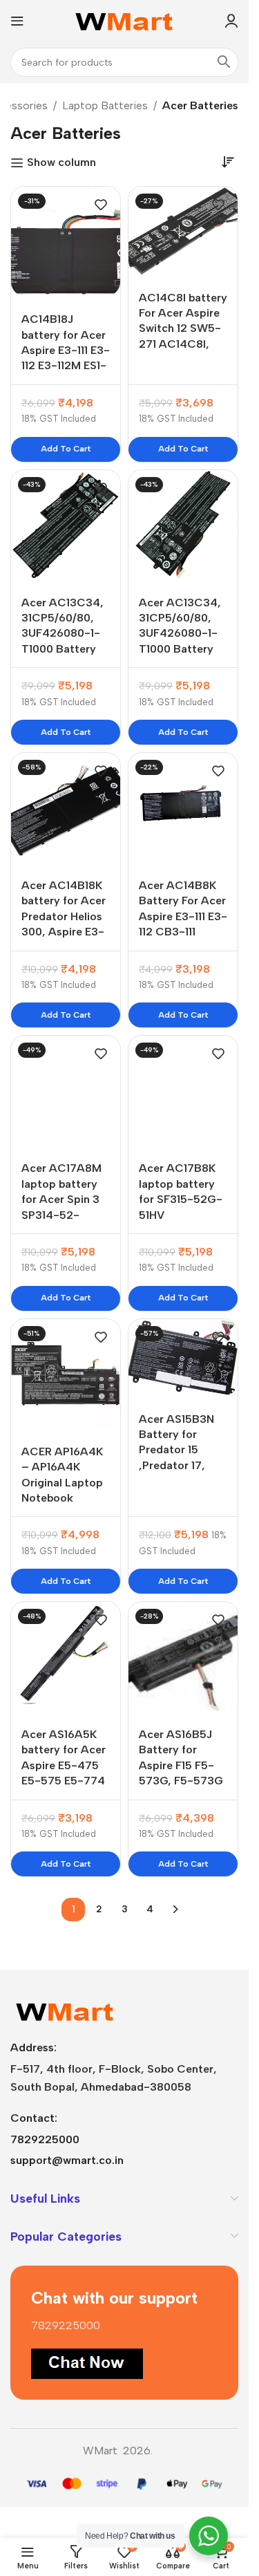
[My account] (231, 21)
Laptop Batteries (105, 105)
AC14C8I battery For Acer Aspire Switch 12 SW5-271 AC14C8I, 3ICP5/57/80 (183, 329)
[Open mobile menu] (17, 21)
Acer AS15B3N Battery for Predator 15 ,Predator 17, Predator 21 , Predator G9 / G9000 (176, 1465)
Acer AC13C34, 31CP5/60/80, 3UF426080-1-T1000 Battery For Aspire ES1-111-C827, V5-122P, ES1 (63, 649)
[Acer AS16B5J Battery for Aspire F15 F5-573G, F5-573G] (183, 1656)
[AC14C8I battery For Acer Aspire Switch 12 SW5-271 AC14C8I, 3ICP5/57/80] (183, 230)
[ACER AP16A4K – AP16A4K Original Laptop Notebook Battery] (66, 1374)
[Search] (224, 62)
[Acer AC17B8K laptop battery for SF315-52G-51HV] (183, 1090)
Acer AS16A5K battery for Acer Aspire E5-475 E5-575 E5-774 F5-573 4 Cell (64, 1765)
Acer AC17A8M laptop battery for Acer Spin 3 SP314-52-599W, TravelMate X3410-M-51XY (63, 1214)
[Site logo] (125, 20)
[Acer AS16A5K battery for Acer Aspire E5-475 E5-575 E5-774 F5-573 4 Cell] (66, 1656)
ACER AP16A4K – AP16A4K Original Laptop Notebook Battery (62, 1483)
